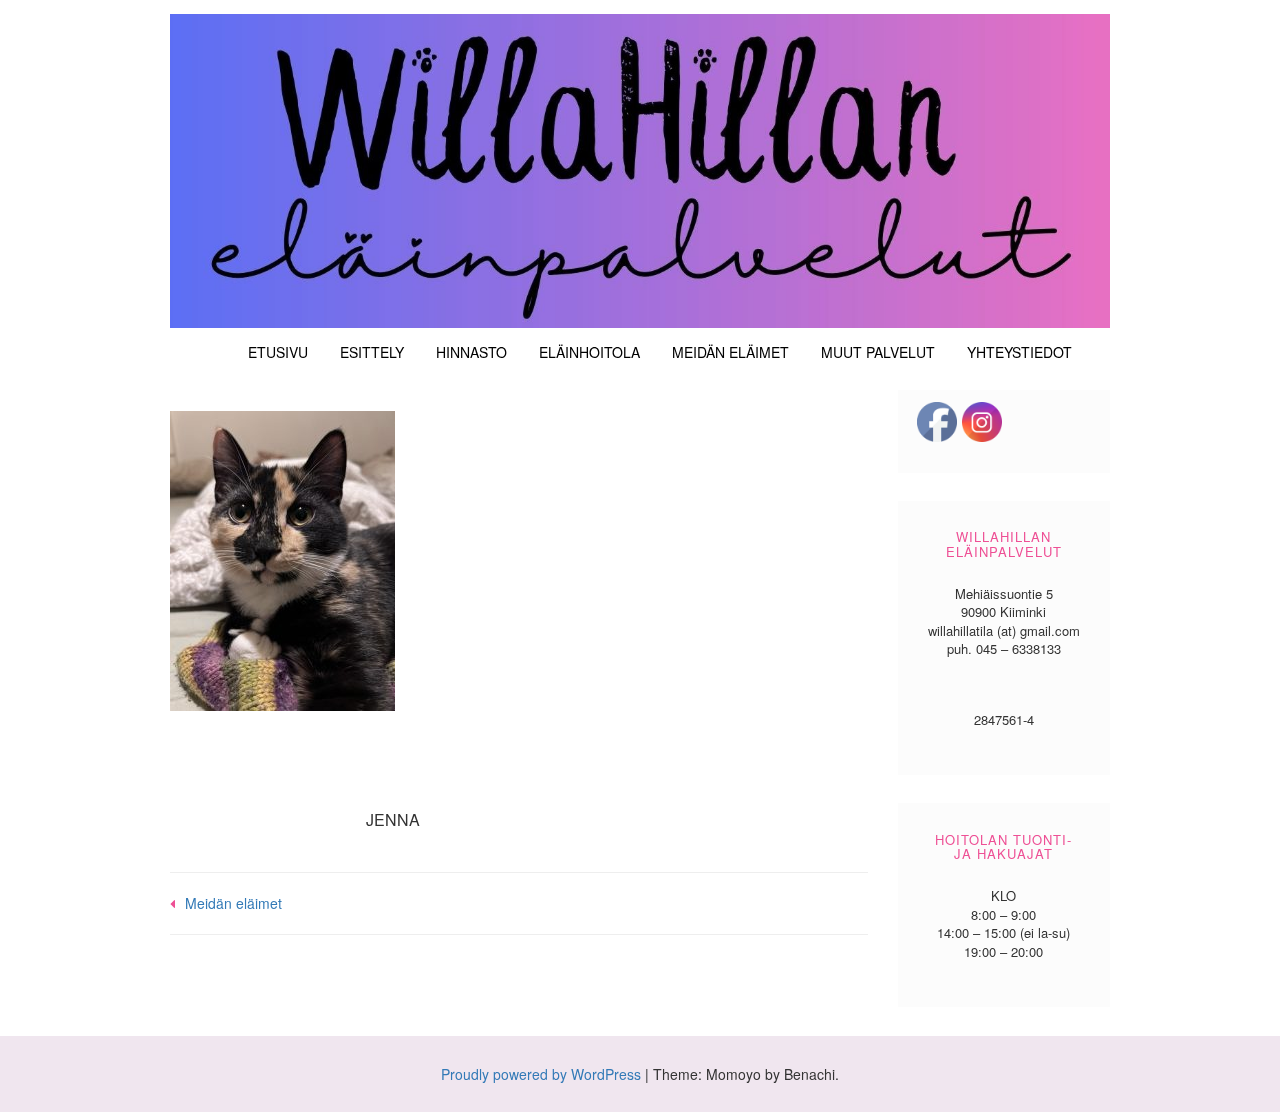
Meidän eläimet (730, 352)
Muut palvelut (878, 352)
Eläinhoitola (589, 352)
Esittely (372, 352)
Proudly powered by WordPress (541, 1074)
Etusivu (278, 352)
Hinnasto (471, 352)
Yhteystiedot (1019, 352)
